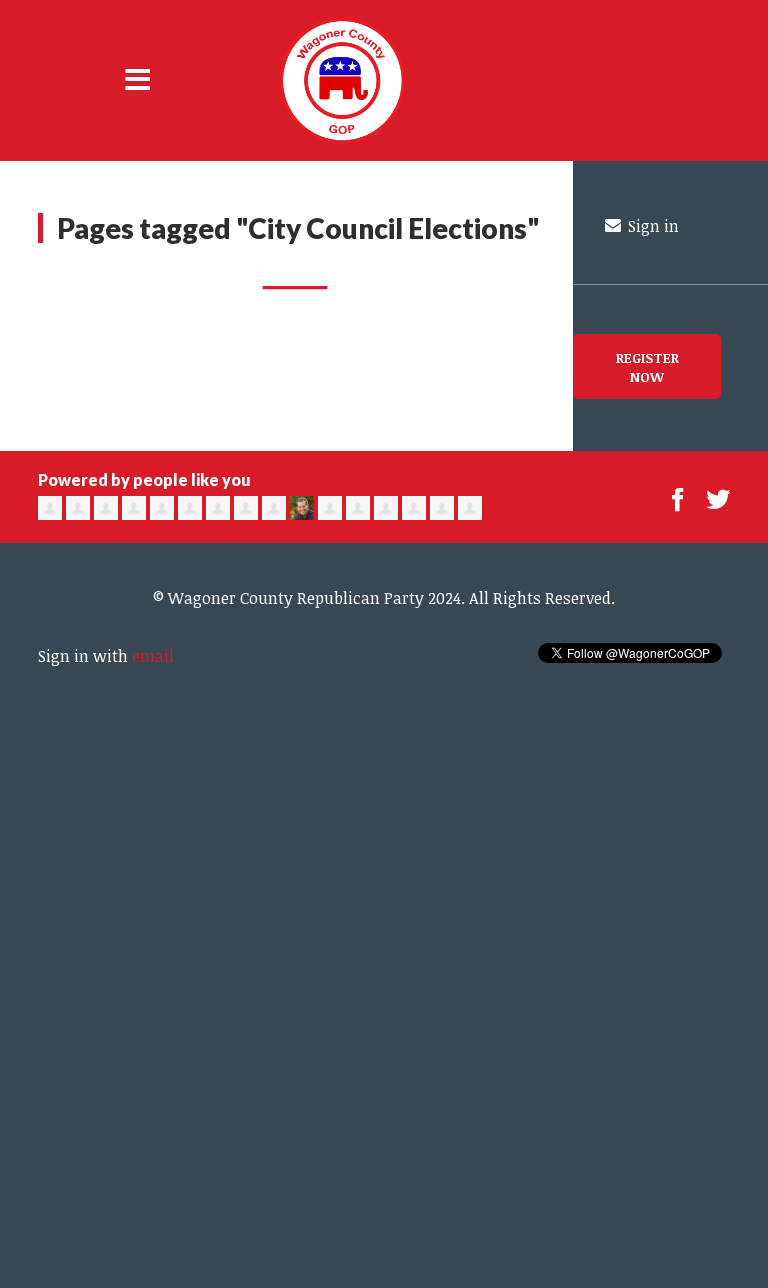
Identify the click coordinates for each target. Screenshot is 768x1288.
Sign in (651, 226)
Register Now (647, 367)
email (153, 656)
